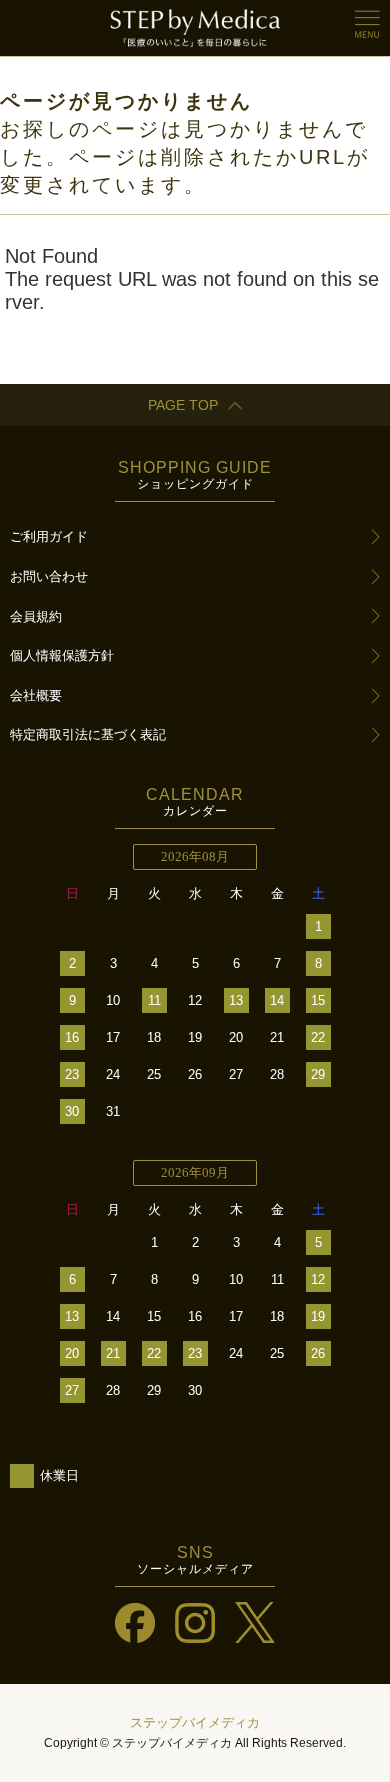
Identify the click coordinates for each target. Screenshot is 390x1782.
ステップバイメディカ (195, 1722)
